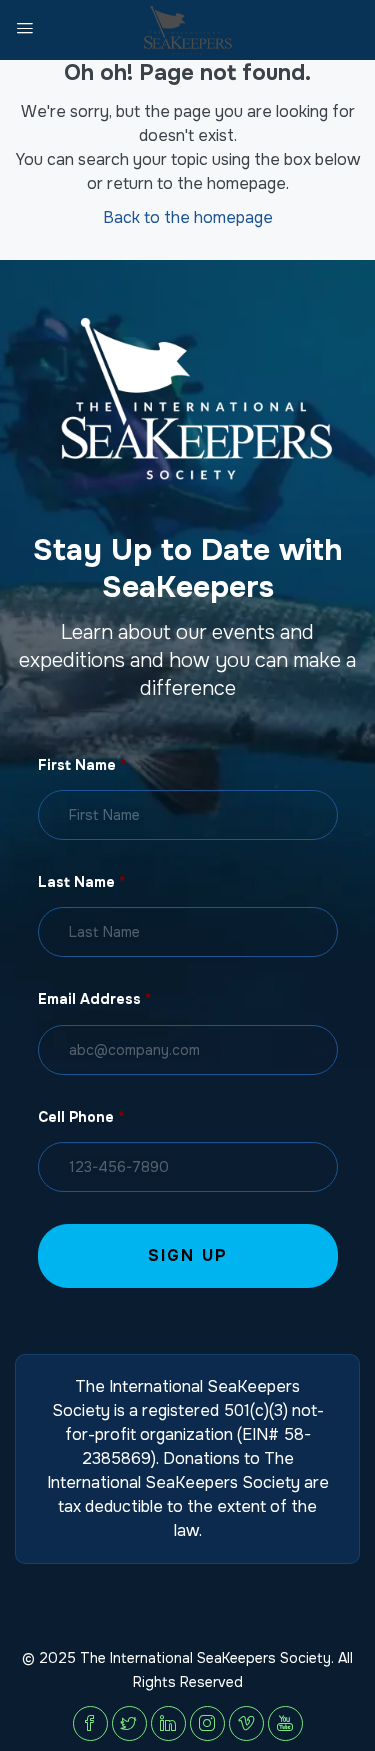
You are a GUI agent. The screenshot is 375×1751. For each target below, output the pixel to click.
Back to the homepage (188, 217)
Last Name (81, 882)
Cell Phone (81, 1117)
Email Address (94, 999)
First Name (82, 765)
